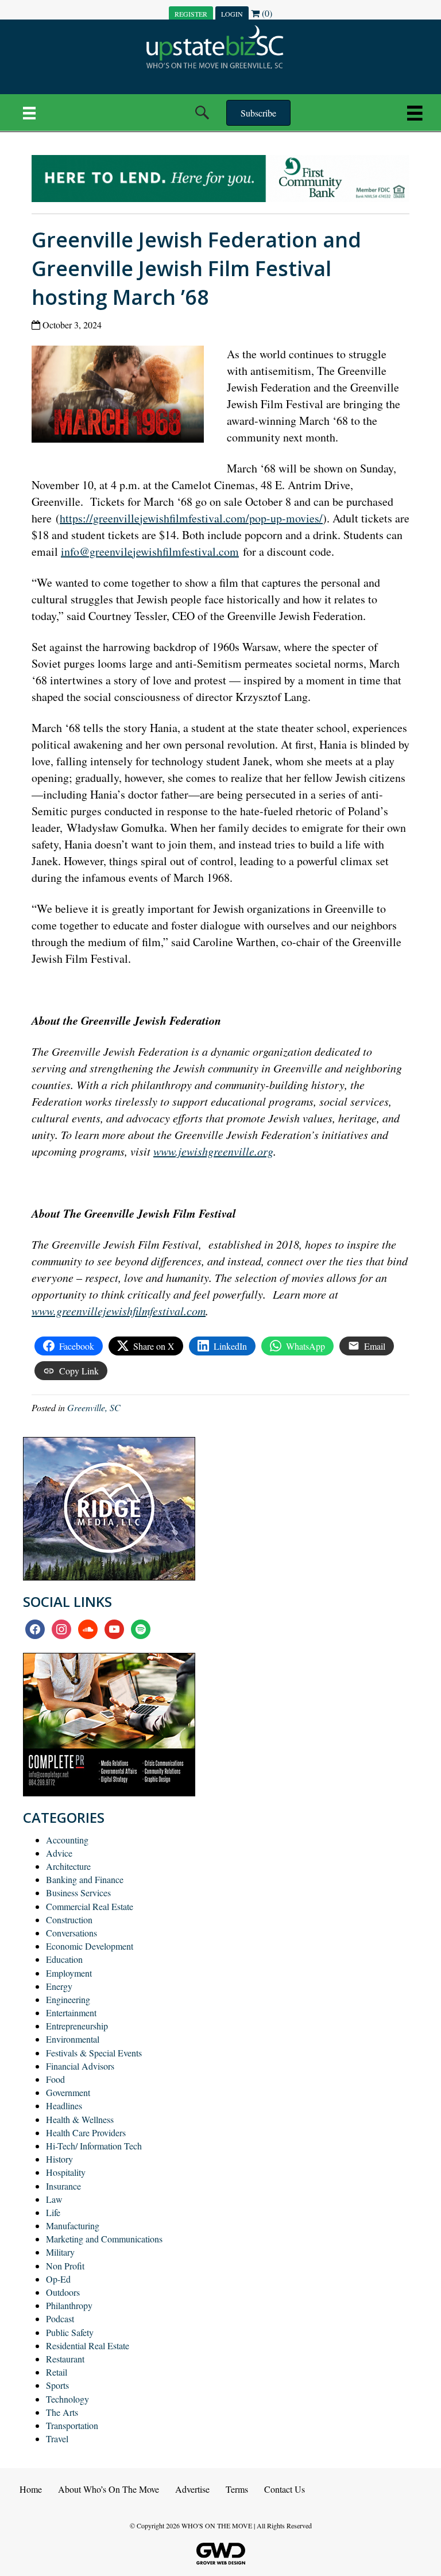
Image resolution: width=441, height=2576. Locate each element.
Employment (69, 1973)
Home (31, 2489)
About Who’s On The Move (109, 2489)
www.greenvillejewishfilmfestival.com (119, 1311)
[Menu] (29, 113)
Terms (237, 2489)
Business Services (78, 1893)
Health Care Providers (86, 2133)
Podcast (60, 2319)
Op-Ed (58, 2279)
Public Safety (70, 2332)
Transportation (72, 2425)
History (59, 2159)
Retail (57, 2372)
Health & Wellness (80, 2119)
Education (64, 1959)
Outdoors (63, 2292)
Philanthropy (69, 2305)
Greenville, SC (94, 1407)
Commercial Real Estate (90, 1906)
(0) (266, 13)
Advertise (192, 2489)
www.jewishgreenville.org (213, 1151)
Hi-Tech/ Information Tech (94, 2146)
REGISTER (191, 14)
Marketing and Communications (104, 2239)
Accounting (67, 1840)
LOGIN (232, 14)
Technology (67, 2399)
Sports (57, 2385)
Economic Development (90, 1946)
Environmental (73, 2039)
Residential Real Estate (88, 2345)
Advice (59, 1853)
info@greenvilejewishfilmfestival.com (150, 551)
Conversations (71, 1933)
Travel (57, 2439)
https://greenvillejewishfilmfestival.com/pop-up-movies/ (191, 518)
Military (60, 2252)
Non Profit (65, 2266)
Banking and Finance (85, 1879)
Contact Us (285, 2489)
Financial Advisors (80, 2066)
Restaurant (65, 2359)
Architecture (68, 1866)
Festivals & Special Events (94, 2053)
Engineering (68, 1999)
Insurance (63, 2186)
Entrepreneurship (77, 2026)
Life (53, 2212)
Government (68, 2092)
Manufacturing (73, 2226)
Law (54, 2199)
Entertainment (71, 2013)
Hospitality (66, 2172)
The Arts (62, 2412)
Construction (69, 1920)
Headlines (64, 2106)
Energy (59, 1986)
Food (55, 2079)
